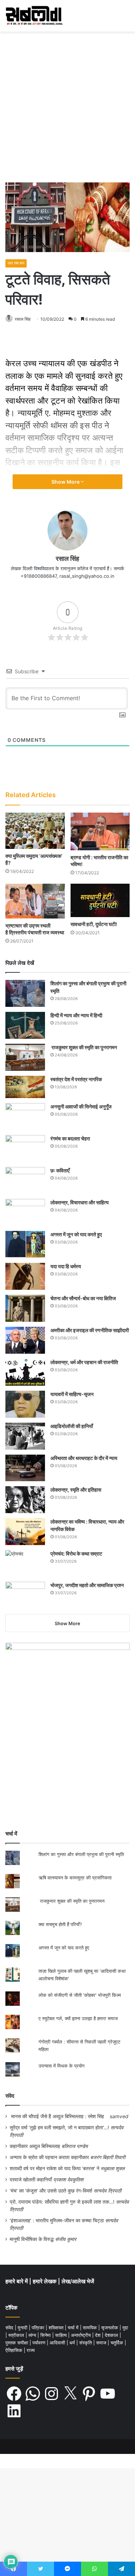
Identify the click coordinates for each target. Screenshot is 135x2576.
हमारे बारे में (17, 2281)
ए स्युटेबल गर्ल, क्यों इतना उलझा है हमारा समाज (78, 2018)
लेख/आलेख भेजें (78, 2281)
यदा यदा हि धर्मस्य (66, 1266)
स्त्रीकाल (17, 2335)
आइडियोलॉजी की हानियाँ (72, 1426)
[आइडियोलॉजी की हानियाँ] (25, 1436)
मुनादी (23, 2328)
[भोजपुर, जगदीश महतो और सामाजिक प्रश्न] (25, 1595)
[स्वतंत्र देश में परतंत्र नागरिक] (25, 1087)
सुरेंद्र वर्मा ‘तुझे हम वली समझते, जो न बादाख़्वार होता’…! (59, 2128)
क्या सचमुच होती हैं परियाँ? (60, 1924)
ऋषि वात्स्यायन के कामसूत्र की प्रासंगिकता (75, 1878)
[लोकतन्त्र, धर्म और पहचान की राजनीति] (25, 1372)
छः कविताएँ (60, 1170)
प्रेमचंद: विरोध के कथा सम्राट (76, 1554)
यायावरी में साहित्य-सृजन (73, 1394)
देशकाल (112, 2335)
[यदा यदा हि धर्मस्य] (25, 1276)
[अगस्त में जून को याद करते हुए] (25, 1244)
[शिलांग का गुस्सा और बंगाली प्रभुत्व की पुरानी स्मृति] (25, 993)
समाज (102, 2343)
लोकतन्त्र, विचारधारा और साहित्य (80, 1202)
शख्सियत (57, 2328)
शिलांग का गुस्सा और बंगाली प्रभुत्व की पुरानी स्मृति (81, 1854)
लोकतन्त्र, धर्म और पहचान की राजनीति (84, 1362)
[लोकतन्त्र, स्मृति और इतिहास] (25, 1500)
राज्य (31, 2350)
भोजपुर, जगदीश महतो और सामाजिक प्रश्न (87, 1585)
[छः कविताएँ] (25, 1180)
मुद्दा (125, 2328)
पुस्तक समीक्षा (17, 2343)
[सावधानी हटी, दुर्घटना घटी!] (100, 900)
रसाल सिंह (23, 319)
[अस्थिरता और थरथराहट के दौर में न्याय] (25, 1468)
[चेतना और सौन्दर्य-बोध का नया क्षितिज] (25, 1308)
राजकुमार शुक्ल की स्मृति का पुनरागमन (84, 1047)
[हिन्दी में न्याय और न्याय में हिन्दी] (25, 1025)
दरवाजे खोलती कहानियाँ (31, 2180)
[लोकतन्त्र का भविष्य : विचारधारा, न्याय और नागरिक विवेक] (25, 1532)
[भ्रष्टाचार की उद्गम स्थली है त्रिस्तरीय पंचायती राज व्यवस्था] (35, 901)
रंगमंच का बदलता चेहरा (70, 1138)
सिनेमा (46, 2335)
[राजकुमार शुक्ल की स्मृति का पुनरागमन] (25, 1057)
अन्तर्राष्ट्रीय (82, 2335)
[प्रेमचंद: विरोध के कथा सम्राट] (25, 1563)
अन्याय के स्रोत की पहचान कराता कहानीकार (49, 2157)
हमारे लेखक (45, 2281)
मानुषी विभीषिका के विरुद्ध (32, 2239)
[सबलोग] (34, 16)
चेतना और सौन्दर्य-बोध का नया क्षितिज (83, 1298)
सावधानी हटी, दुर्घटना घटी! (94, 924)
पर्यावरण (40, 2343)
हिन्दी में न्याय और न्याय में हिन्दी (76, 1015)
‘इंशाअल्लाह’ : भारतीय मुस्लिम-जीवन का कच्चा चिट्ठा (57, 2221)
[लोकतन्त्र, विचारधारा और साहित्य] (25, 1212)
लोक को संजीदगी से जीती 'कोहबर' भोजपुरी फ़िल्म (80, 1995)
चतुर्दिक (118, 2343)
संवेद (10, 2096)
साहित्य (62, 2335)
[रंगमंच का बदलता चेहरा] (25, 1148)
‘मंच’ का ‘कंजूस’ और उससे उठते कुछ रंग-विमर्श (51, 2191)
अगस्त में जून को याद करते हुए (77, 1234)
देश (98, 2335)
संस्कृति (86, 2343)
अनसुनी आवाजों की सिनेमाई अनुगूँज (81, 1106)
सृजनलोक (110, 2328)
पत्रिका (39, 2328)
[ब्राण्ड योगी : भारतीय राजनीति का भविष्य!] (100, 831)
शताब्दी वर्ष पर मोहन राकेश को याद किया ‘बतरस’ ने (55, 2168)
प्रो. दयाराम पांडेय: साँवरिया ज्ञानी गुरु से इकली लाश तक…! (62, 2202)
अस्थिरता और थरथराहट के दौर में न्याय (84, 1458)
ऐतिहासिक (15, 2350)
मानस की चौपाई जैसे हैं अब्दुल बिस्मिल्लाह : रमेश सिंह (59, 2116)
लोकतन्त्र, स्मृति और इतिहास (76, 1490)
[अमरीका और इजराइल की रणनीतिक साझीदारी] (25, 1340)
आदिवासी (58, 2343)
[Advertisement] (67, 110)
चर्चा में (74, 2328)
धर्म (73, 2343)
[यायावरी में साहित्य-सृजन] (25, 1404)
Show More (66, 482)
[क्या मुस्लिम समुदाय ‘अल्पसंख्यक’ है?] (35, 831)
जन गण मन (16, 263)
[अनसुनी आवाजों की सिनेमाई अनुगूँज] (25, 1117)
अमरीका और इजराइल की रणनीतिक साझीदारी (90, 1330)
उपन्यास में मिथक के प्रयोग (62, 2066)
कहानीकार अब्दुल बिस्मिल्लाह (35, 2146)
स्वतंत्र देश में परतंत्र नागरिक (76, 1079)
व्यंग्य (33, 2335)
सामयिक (91, 2328)
